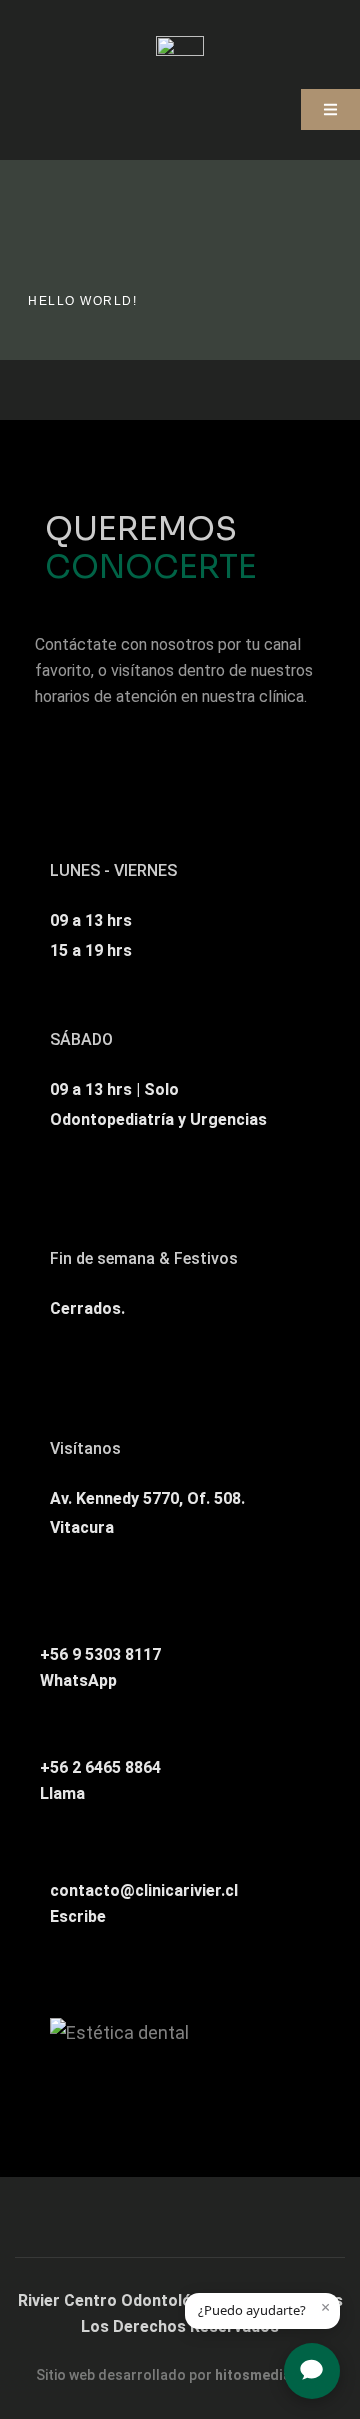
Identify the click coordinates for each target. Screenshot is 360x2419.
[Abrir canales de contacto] (312, 2371)
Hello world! (82, 301)
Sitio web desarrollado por (180, 2375)
